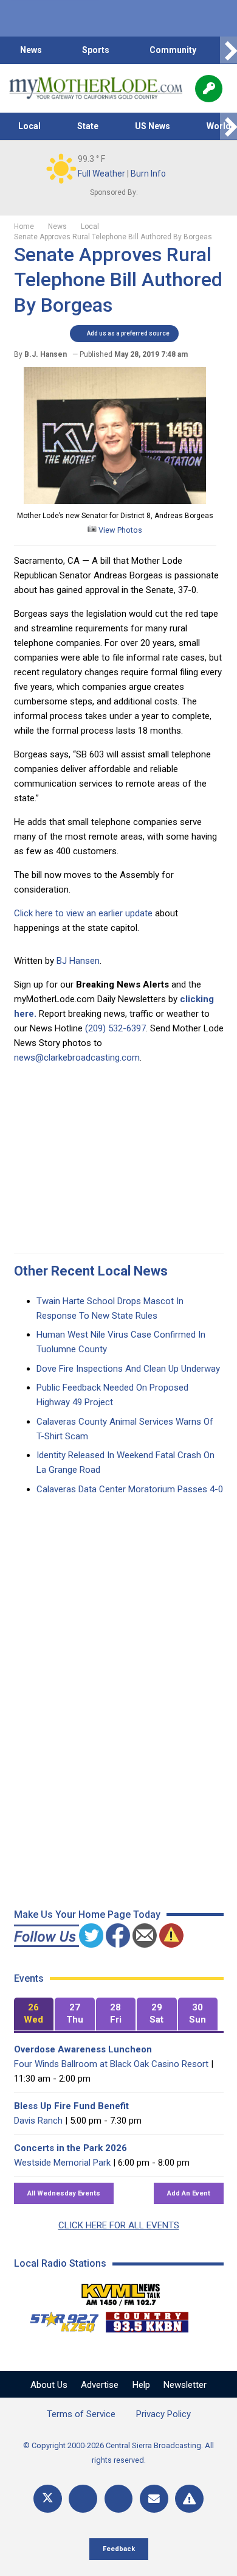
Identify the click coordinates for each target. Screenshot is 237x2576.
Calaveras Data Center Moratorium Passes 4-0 (130, 1489)
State (88, 126)
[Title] (189, 2499)
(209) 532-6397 (115, 1028)
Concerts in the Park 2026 (70, 2148)
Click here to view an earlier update (83, 913)
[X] (48, 2499)
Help (141, 2385)
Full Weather (101, 174)
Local (29, 126)
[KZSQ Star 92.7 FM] (59, 2319)
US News (153, 126)
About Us (49, 2385)
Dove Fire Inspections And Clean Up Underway (128, 1369)
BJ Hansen (78, 961)
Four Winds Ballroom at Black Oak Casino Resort (111, 2064)
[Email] (154, 2499)
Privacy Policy (163, 2414)
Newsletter (185, 2385)
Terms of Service (81, 2414)
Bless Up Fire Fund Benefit (71, 2106)
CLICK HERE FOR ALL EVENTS (119, 2225)
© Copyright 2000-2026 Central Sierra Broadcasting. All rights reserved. (118, 2453)
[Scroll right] (228, 50)
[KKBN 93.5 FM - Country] (147, 2319)
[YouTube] (119, 2499)
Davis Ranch (38, 2121)
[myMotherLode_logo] (96, 88)
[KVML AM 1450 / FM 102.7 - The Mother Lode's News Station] (121, 2291)
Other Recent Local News (91, 1271)
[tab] (34, 2014)
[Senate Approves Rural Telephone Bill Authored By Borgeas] (115, 501)
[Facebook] (83, 2499)
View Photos (119, 530)
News (31, 50)
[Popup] (209, 89)
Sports (96, 50)
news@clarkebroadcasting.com (77, 1058)
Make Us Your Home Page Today (87, 1914)
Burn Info (148, 174)
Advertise (100, 2385)
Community (173, 50)
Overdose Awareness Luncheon (83, 2049)
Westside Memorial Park (62, 2163)
